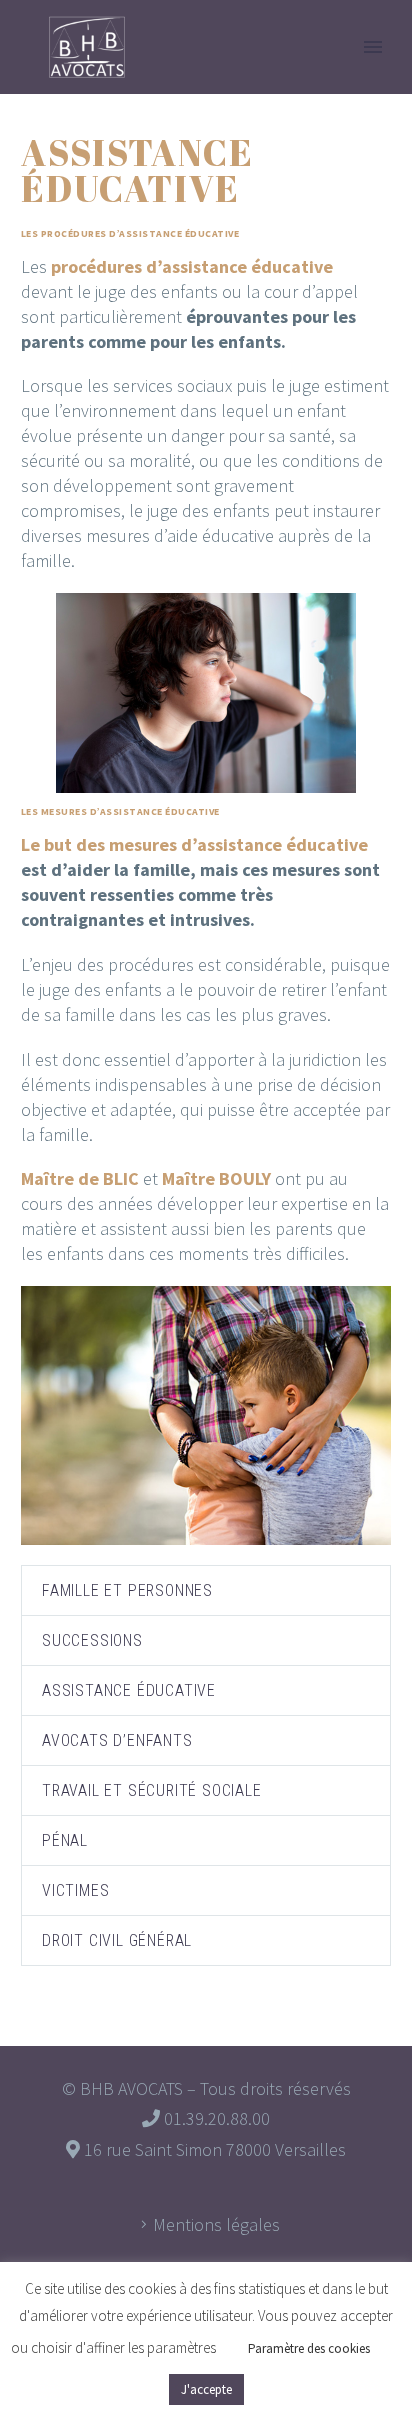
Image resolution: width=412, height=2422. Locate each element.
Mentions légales (216, 2224)
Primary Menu (373, 47)
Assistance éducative (129, 1690)
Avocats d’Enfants (117, 1740)
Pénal (65, 1840)
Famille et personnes (127, 1590)
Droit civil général (117, 1940)
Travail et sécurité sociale (152, 1790)
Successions (92, 1640)
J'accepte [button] (206, 2389)
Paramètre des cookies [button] (309, 2348)
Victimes (75, 1890)
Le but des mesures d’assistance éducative (194, 844)
